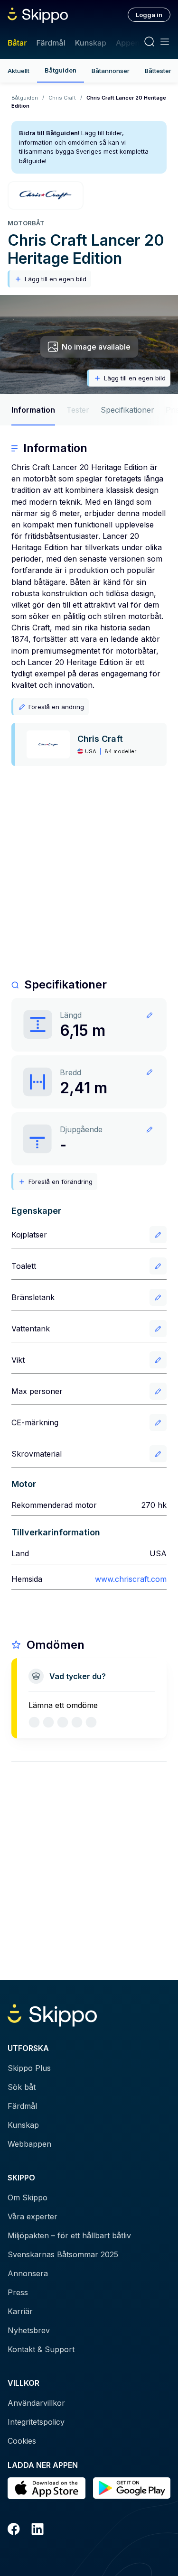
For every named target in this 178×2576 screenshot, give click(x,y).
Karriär (20, 2311)
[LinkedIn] (37, 2530)
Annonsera (28, 2273)
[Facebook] (14, 2530)
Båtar (17, 43)
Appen (128, 43)
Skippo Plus (29, 2068)
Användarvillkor (36, 2403)
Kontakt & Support (41, 2349)
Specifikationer (127, 410)
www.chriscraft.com (131, 1579)
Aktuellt (19, 71)
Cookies (22, 2441)
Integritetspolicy (36, 2422)
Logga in (149, 15)
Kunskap (91, 43)
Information (33, 410)
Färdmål (51, 43)
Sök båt (22, 2087)
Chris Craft (62, 98)
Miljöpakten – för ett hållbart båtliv (69, 2235)
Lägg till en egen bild (56, 279)
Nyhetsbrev (29, 2330)
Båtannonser (111, 71)
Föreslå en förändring (61, 1182)
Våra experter (33, 2216)
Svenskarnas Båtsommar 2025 (63, 2254)
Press (18, 2292)
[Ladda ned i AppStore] (47, 2488)
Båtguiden (61, 70)
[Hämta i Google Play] (132, 2488)
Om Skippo (28, 2197)
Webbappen (29, 2144)
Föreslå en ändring (56, 707)
